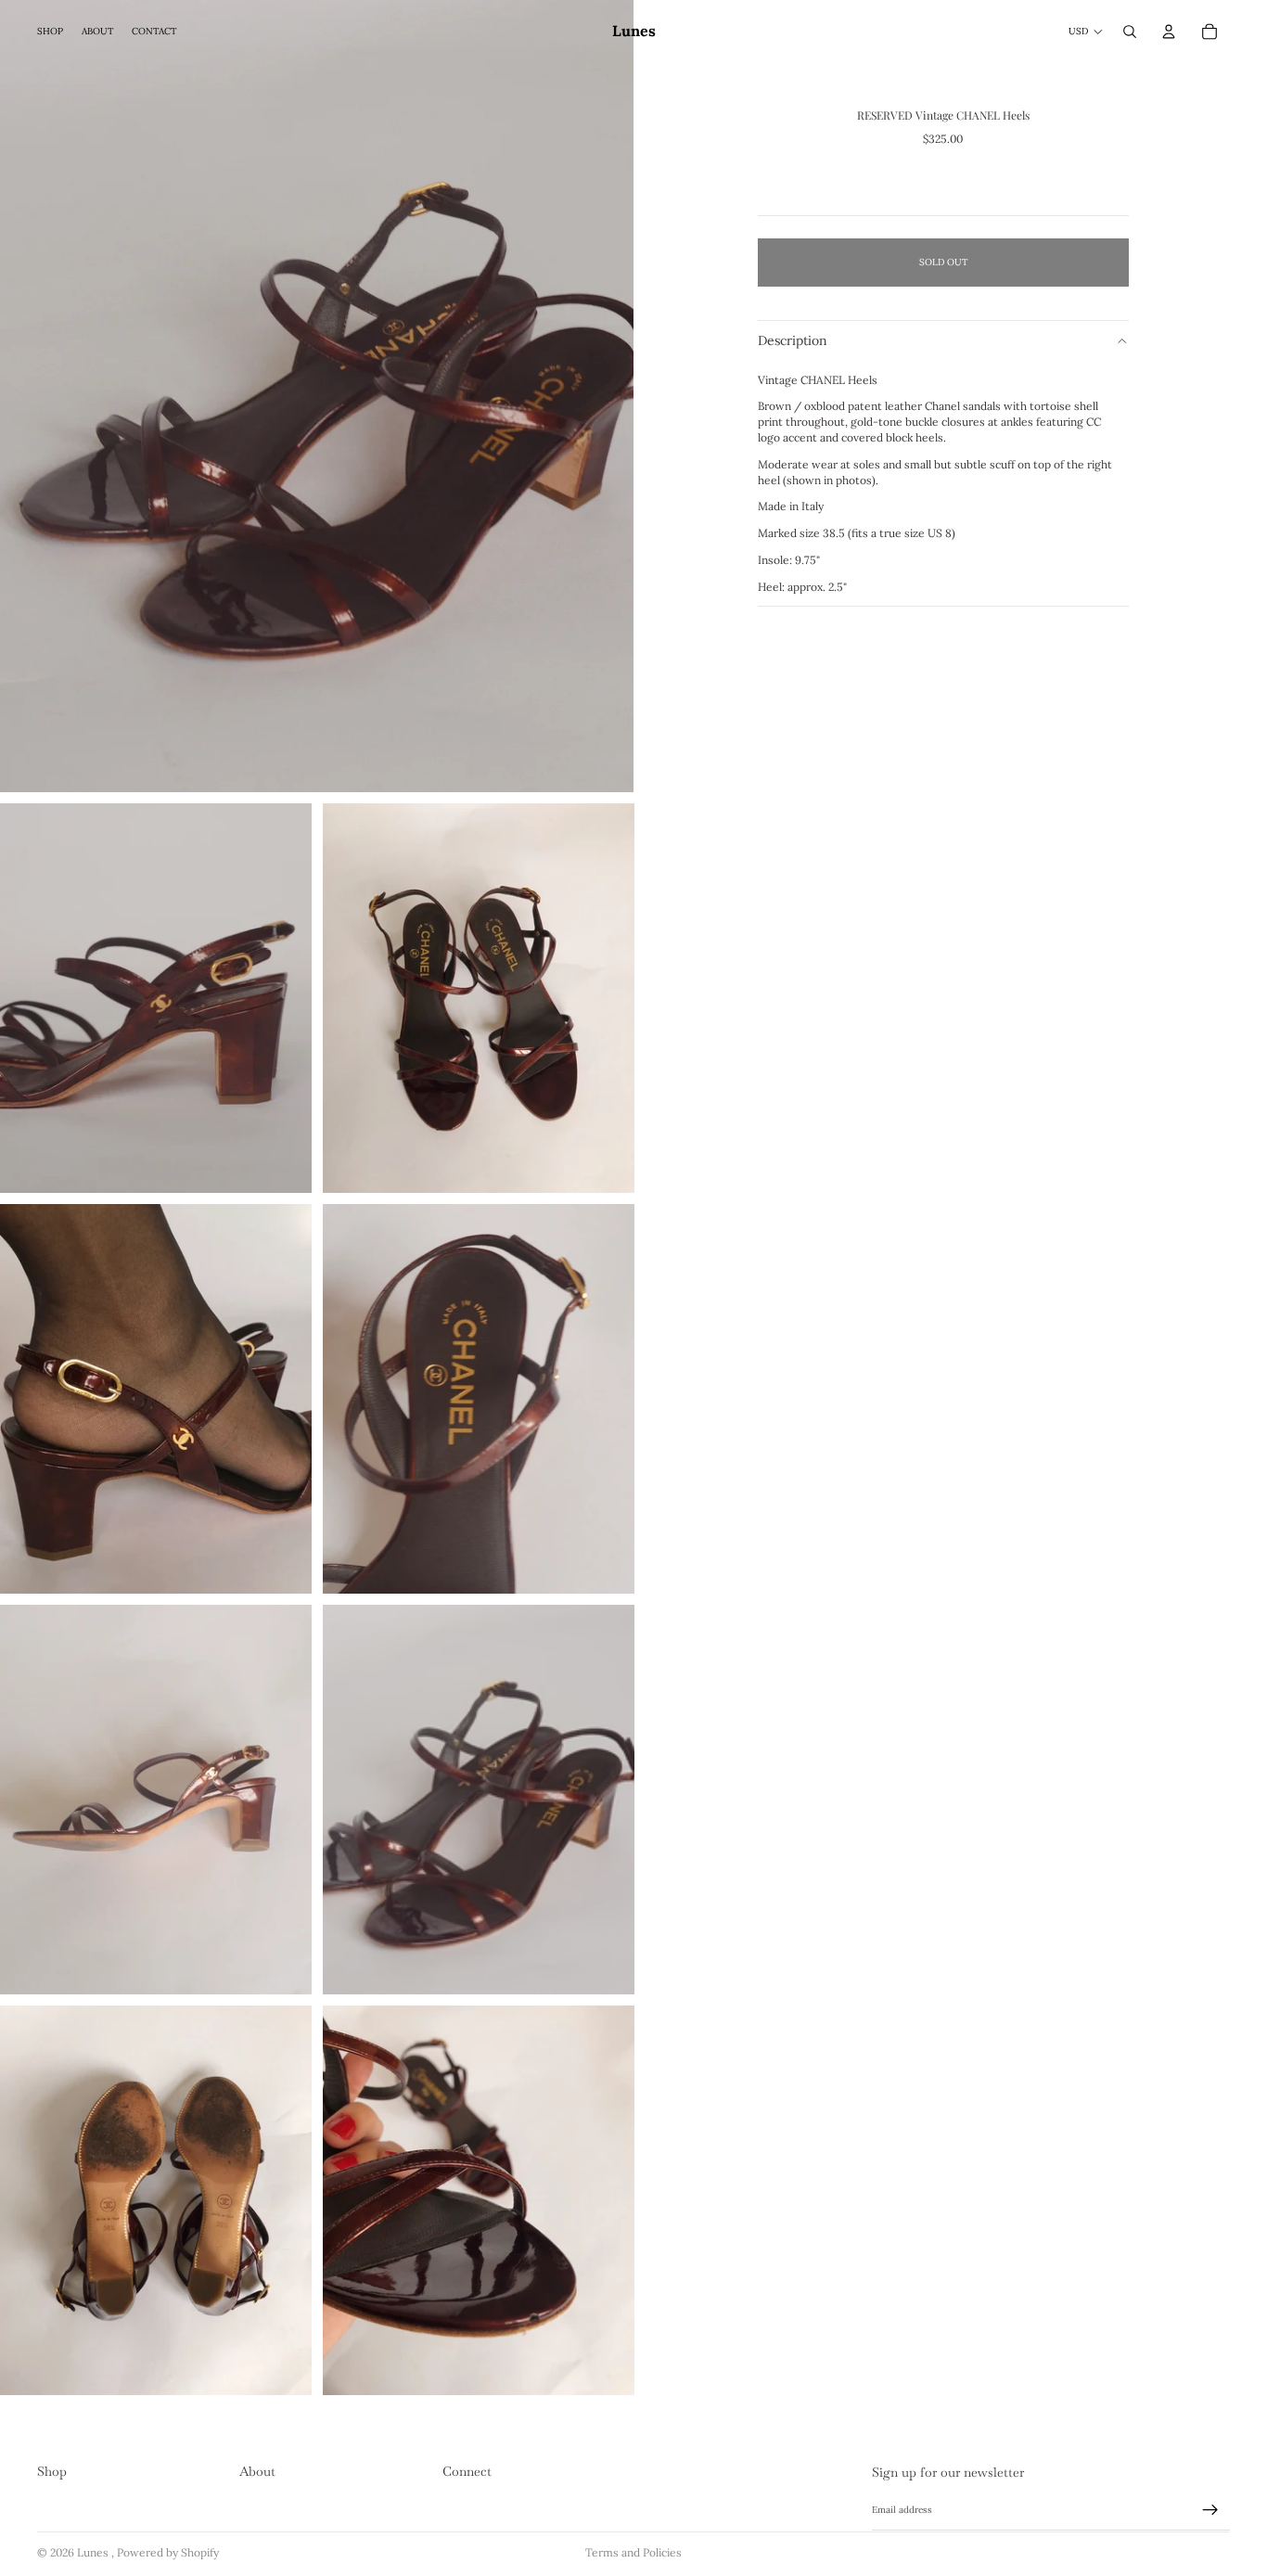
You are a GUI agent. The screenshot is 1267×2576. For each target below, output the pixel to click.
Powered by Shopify (168, 2552)
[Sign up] (1210, 2510)
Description (793, 340)
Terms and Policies (633, 2552)
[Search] (1130, 32)
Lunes (94, 2552)
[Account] (1169, 32)
